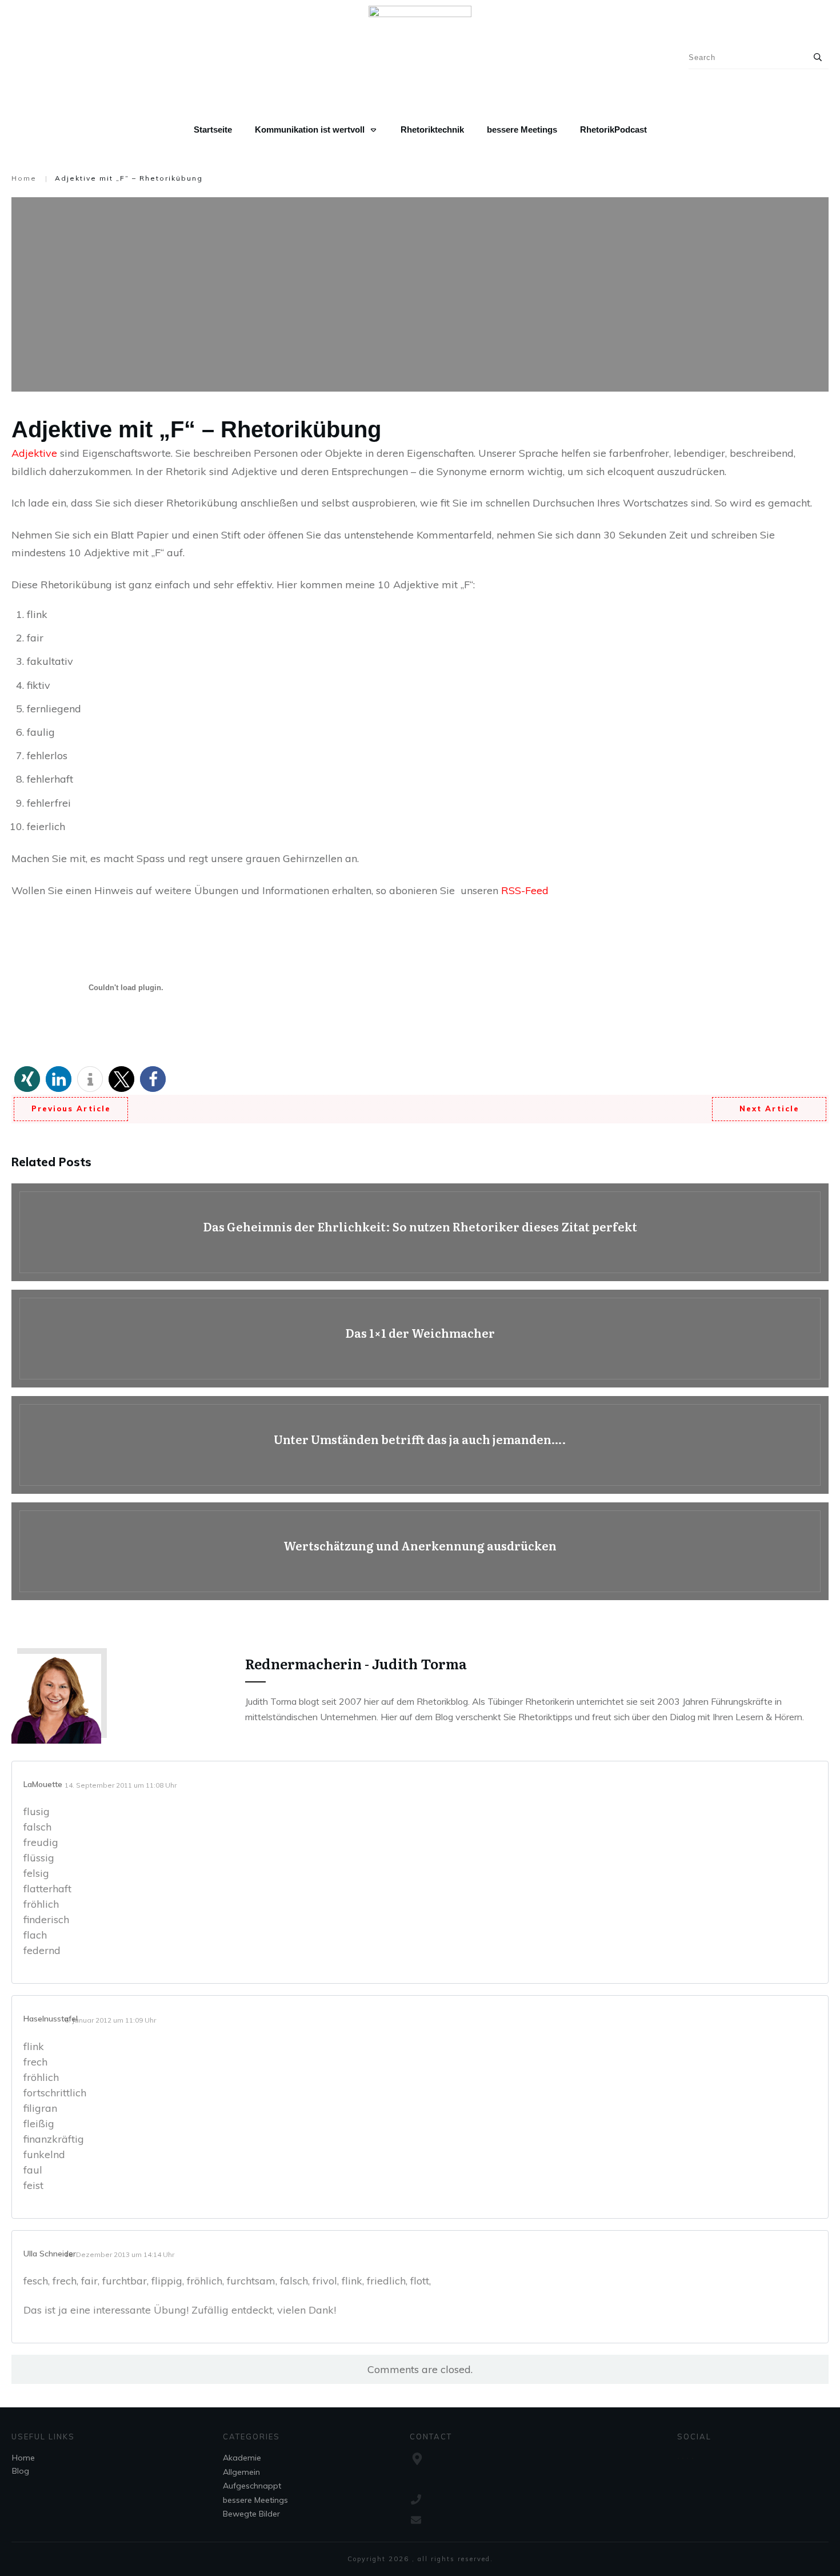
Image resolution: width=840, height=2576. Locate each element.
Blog (21, 2471)
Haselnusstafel (51, 2019)
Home (23, 2458)
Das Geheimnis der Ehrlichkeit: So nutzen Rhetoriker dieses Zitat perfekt (420, 1232)
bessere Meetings (255, 2500)
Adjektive (34, 453)
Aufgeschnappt (252, 2486)
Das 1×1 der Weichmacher (420, 1339)
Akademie (242, 2458)
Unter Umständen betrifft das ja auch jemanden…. (420, 1445)
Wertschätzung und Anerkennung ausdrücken (420, 1551)
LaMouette (43, 1784)
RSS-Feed (525, 890)
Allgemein (241, 2472)
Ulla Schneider (50, 2254)
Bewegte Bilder (251, 2514)
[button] (27, 1079)
